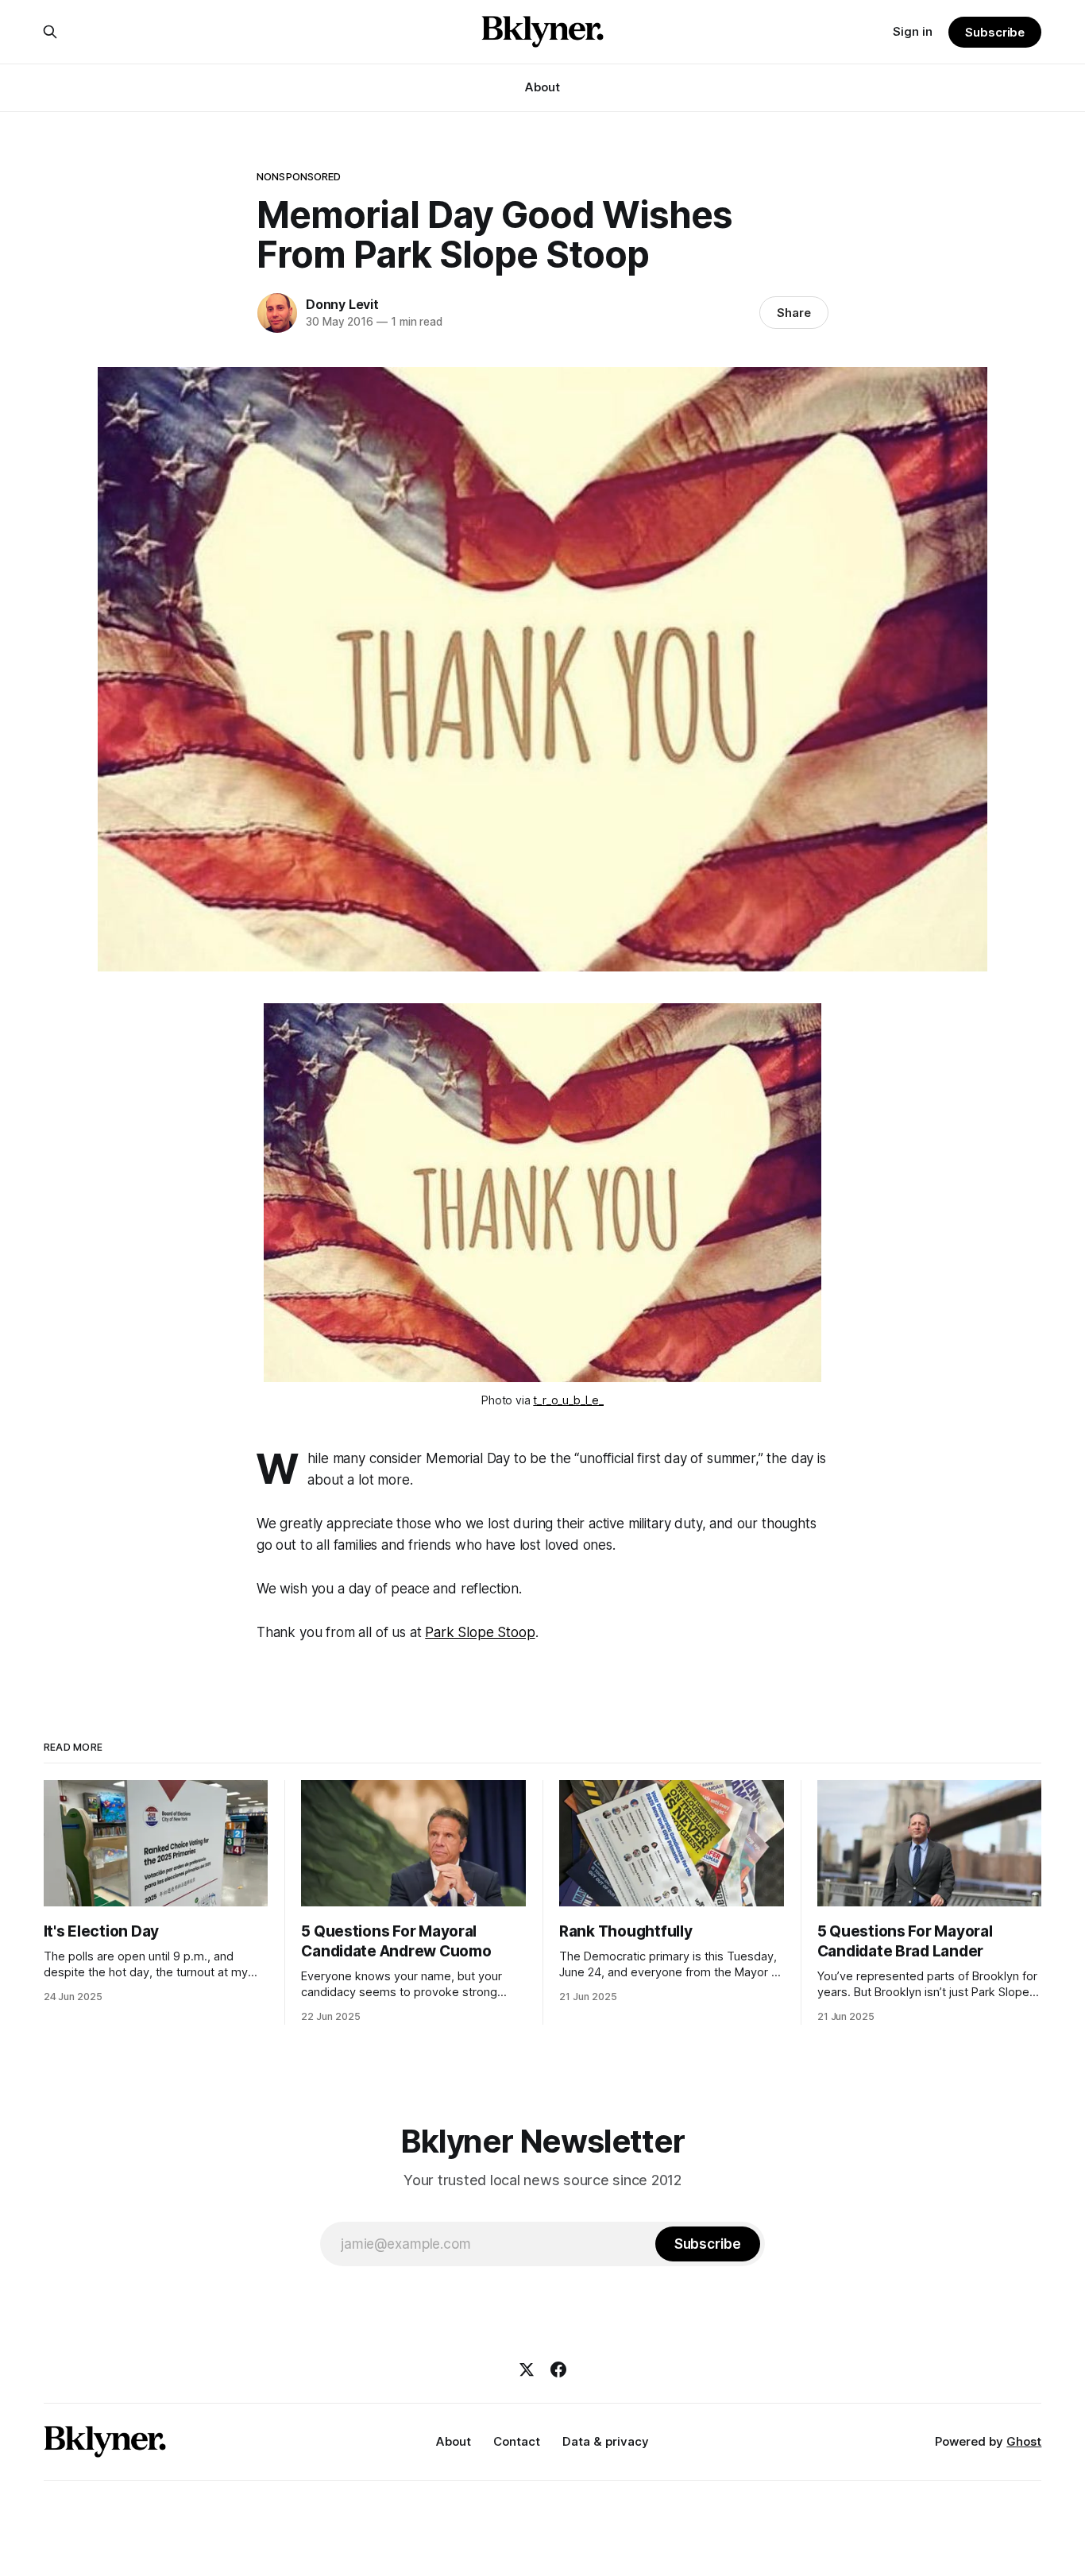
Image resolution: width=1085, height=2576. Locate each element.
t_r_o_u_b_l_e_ (568, 1400)
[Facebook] (558, 2369)
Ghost (1024, 2441)
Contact (517, 2441)
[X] (527, 2369)
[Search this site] (50, 32)
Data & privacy (606, 2441)
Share (794, 313)
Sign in (913, 31)
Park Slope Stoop (480, 1632)
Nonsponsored (299, 176)
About (542, 87)
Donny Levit (342, 304)
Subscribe (995, 32)
